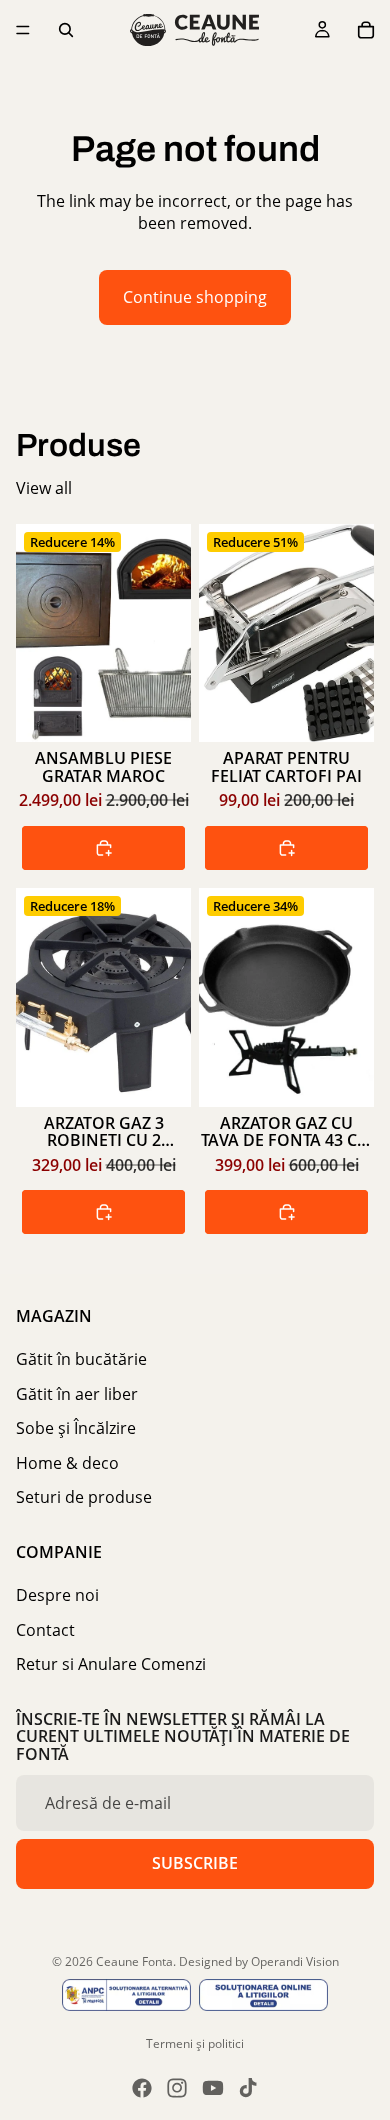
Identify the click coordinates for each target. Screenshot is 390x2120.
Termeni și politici (195, 2043)
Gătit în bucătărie (81, 1359)
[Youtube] (213, 2088)
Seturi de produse (84, 1497)
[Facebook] (142, 2088)
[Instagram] (177, 2088)
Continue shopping (195, 297)
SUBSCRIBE (195, 1863)
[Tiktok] (248, 2088)
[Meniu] (23, 30)
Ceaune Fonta (134, 1961)
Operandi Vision (295, 1961)
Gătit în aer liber (77, 1394)
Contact (45, 1629)
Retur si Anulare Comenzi (111, 1664)
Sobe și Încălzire (76, 1428)
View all (44, 488)
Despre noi (57, 1595)
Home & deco (67, 1462)
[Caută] (66, 30)
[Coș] (366, 30)
